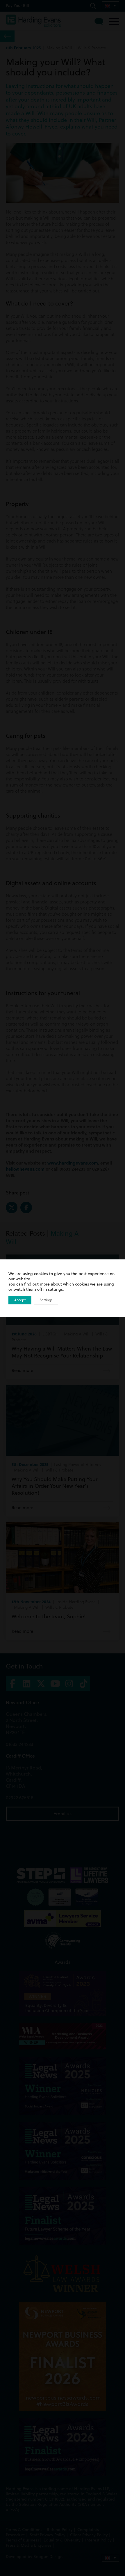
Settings (46, 1300)
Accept (20, 1300)
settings (55, 1289)
